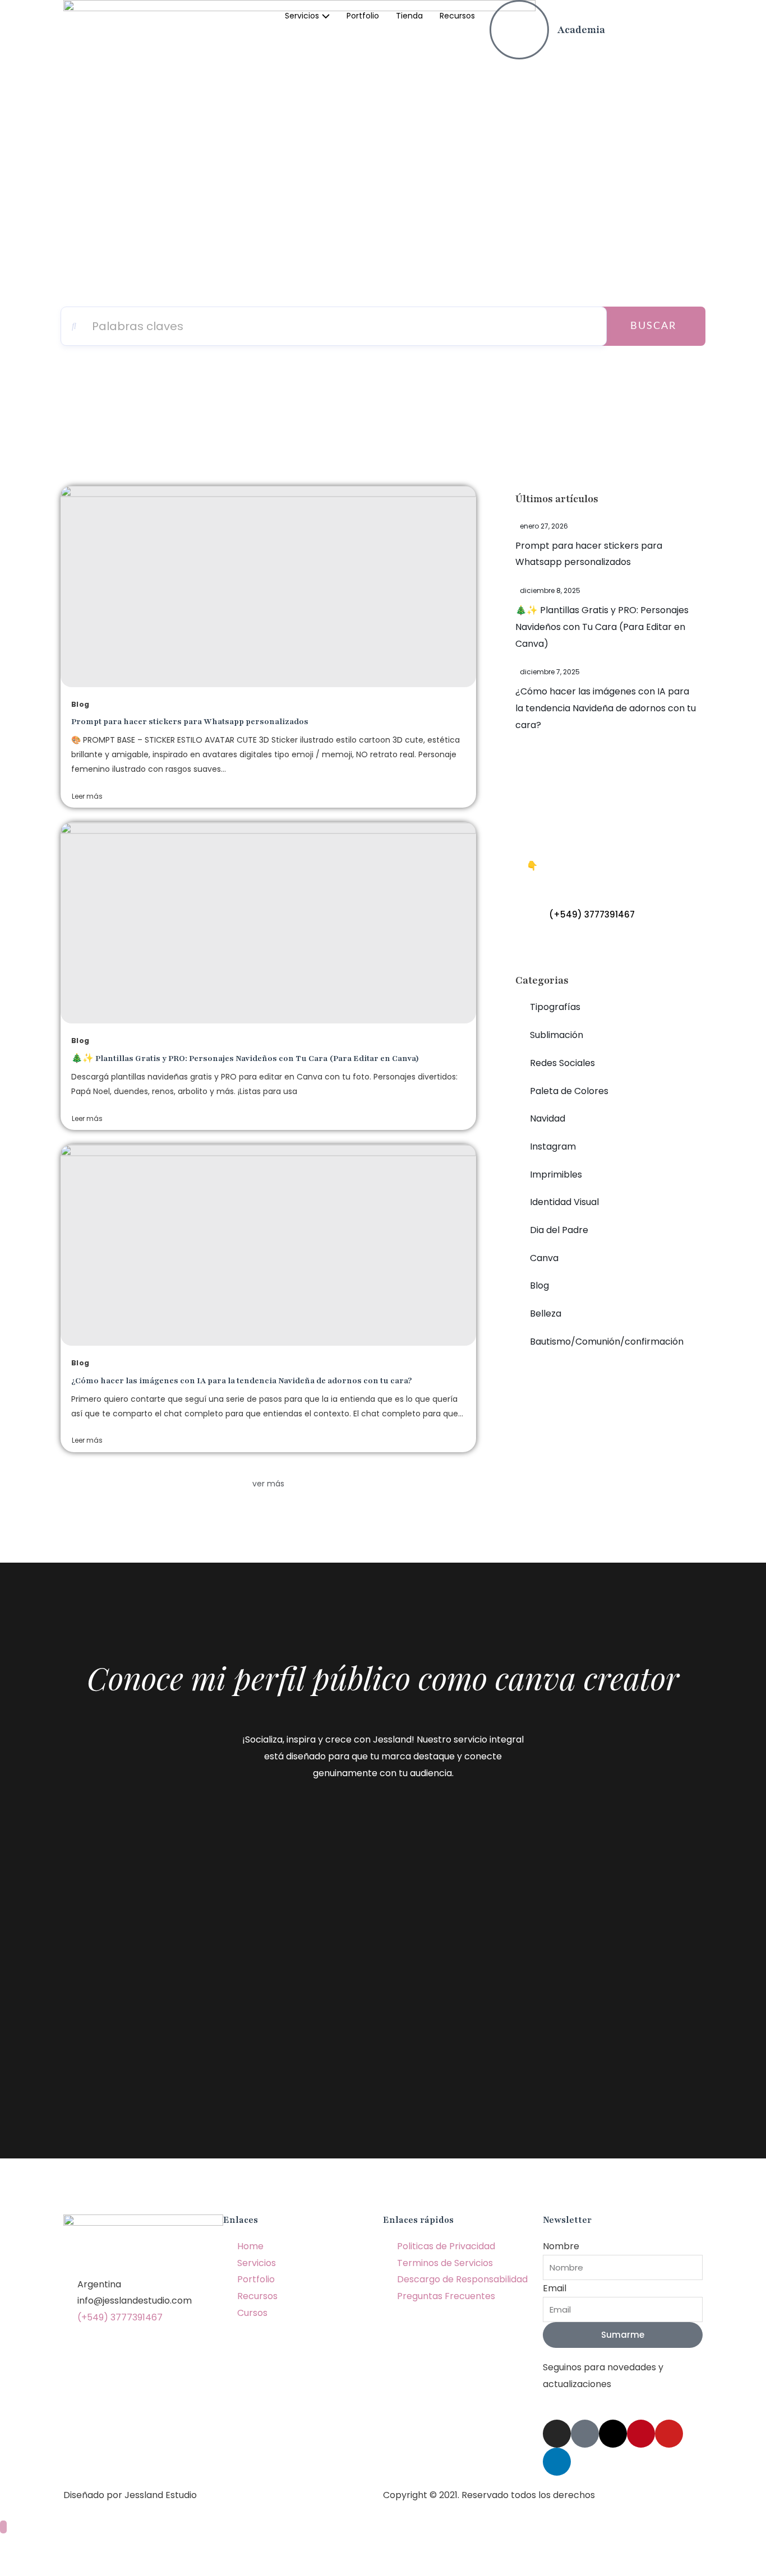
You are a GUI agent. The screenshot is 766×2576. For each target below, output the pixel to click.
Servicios (302, 16)
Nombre (561, 2246)
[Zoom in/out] (164, 2547)
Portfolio (363, 16)
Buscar (653, 326)
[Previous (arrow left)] (22, 2567)
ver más (268, 1484)
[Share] (70, 2547)
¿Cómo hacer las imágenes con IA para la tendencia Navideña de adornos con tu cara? (241, 1381)
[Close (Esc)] (22, 2547)
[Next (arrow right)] (70, 2567)
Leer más (87, 796)
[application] (324, 16)
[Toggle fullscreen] (117, 2547)
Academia (581, 30)
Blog (80, 704)
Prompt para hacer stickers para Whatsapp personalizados (190, 722)
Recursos (457, 16)
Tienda (409, 16)
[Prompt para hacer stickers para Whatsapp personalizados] (268, 587)
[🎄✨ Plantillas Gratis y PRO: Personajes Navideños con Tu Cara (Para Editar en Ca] (268, 923)
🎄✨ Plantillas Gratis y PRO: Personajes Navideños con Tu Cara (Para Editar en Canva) (245, 1058)
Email (555, 2288)
